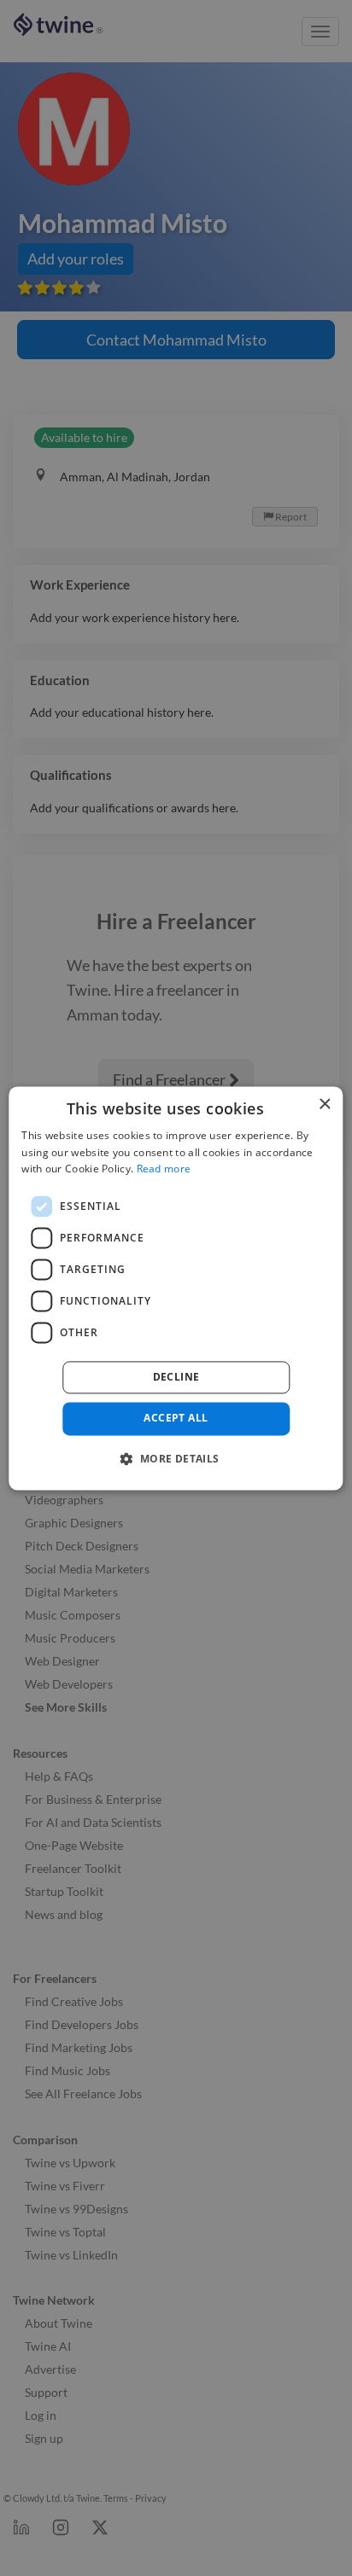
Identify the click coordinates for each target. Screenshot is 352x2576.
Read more (164, 1169)
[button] (176, 1458)
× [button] (324, 1105)
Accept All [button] (176, 1419)
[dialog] (176, 1288)
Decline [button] (176, 1378)
